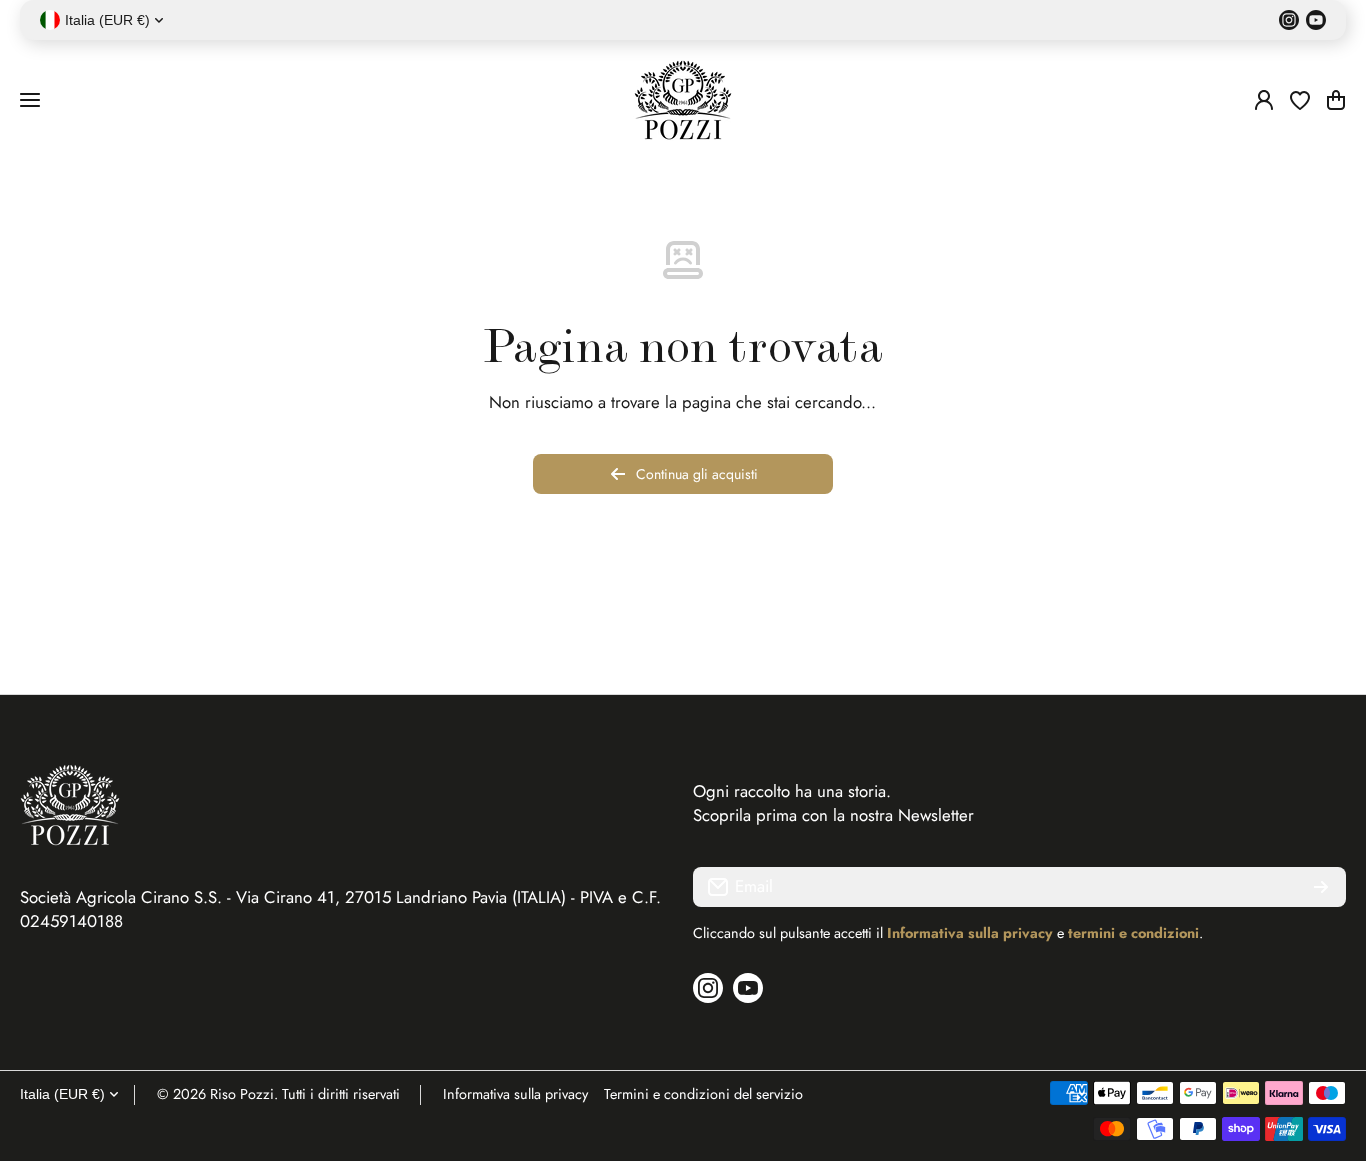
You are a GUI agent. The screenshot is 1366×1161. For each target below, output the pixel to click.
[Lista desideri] (1300, 100)
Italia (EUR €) (62, 1094)
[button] (1336, 100)
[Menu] (30, 100)
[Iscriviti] (1321, 887)
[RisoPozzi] (683, 100)
